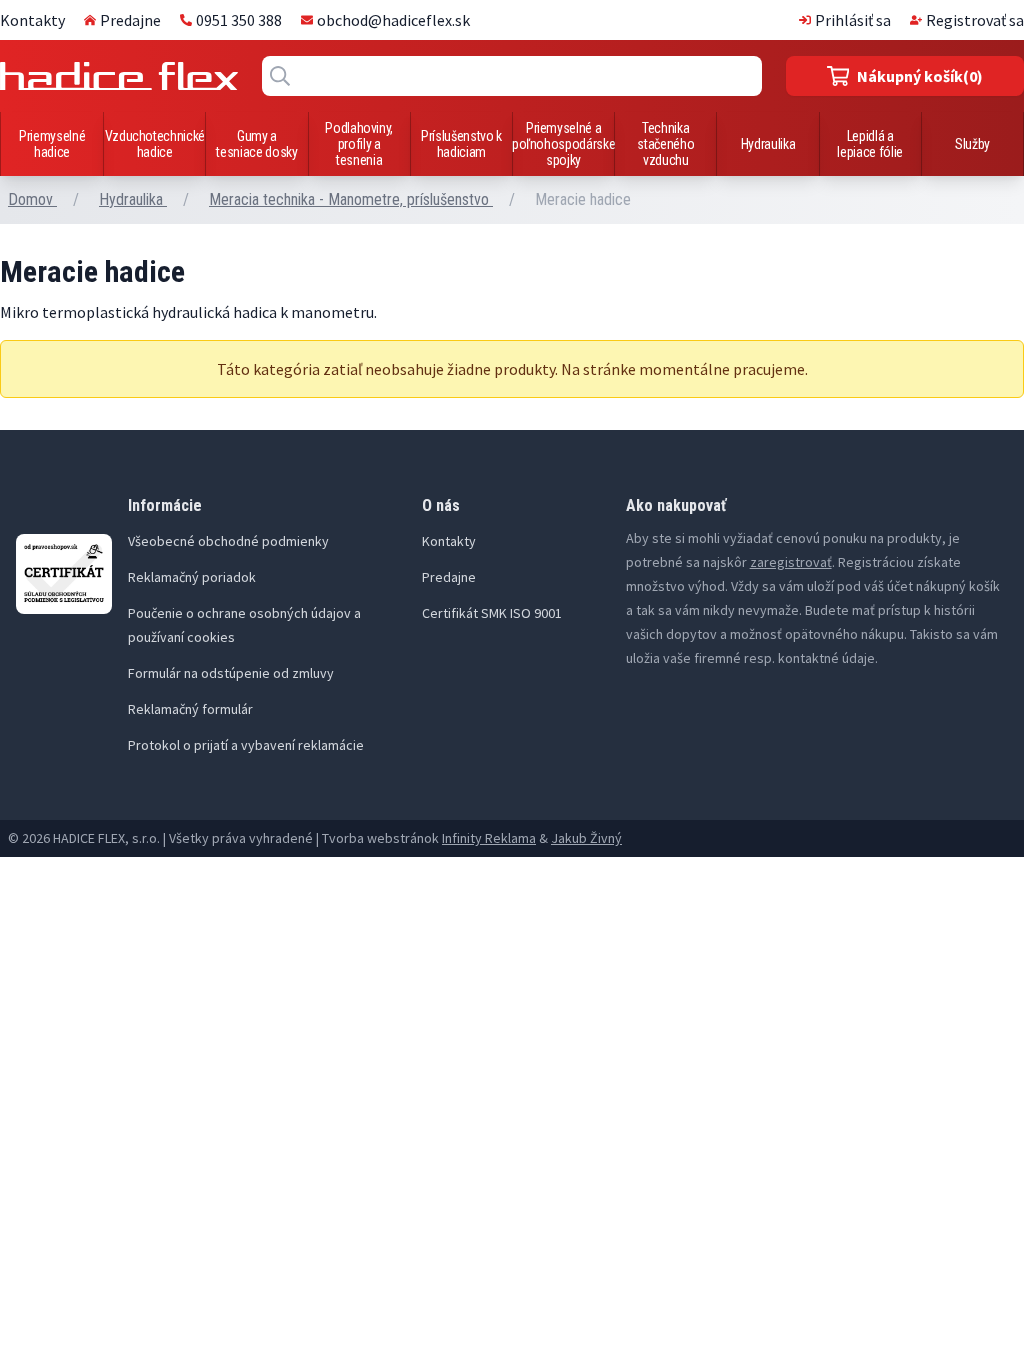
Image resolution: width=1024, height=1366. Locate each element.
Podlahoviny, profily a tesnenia (359, 144)
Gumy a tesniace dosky (256, 144)
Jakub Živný (586, 838)
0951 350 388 (239, 20)
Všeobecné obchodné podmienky (228, 541)
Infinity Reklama (489, 838)
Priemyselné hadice (52, 144)
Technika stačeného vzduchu (665, 144)
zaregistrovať (791, 562)
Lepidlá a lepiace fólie (869, 144)
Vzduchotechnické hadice (155, 144)
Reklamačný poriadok (192, 577)
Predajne (130, 20)
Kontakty (32, 20)
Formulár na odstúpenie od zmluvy (231, 673)
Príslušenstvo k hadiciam (461, 144)
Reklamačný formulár (190, 709)
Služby (972, 144)
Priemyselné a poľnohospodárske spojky (563, 144)
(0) (920, 76)
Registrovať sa (975, 20)
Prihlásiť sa (853, 20)
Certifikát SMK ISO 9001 (492, 613)
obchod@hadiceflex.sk (393, 20)
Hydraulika (768, 144)
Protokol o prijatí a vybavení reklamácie (246, 745)
